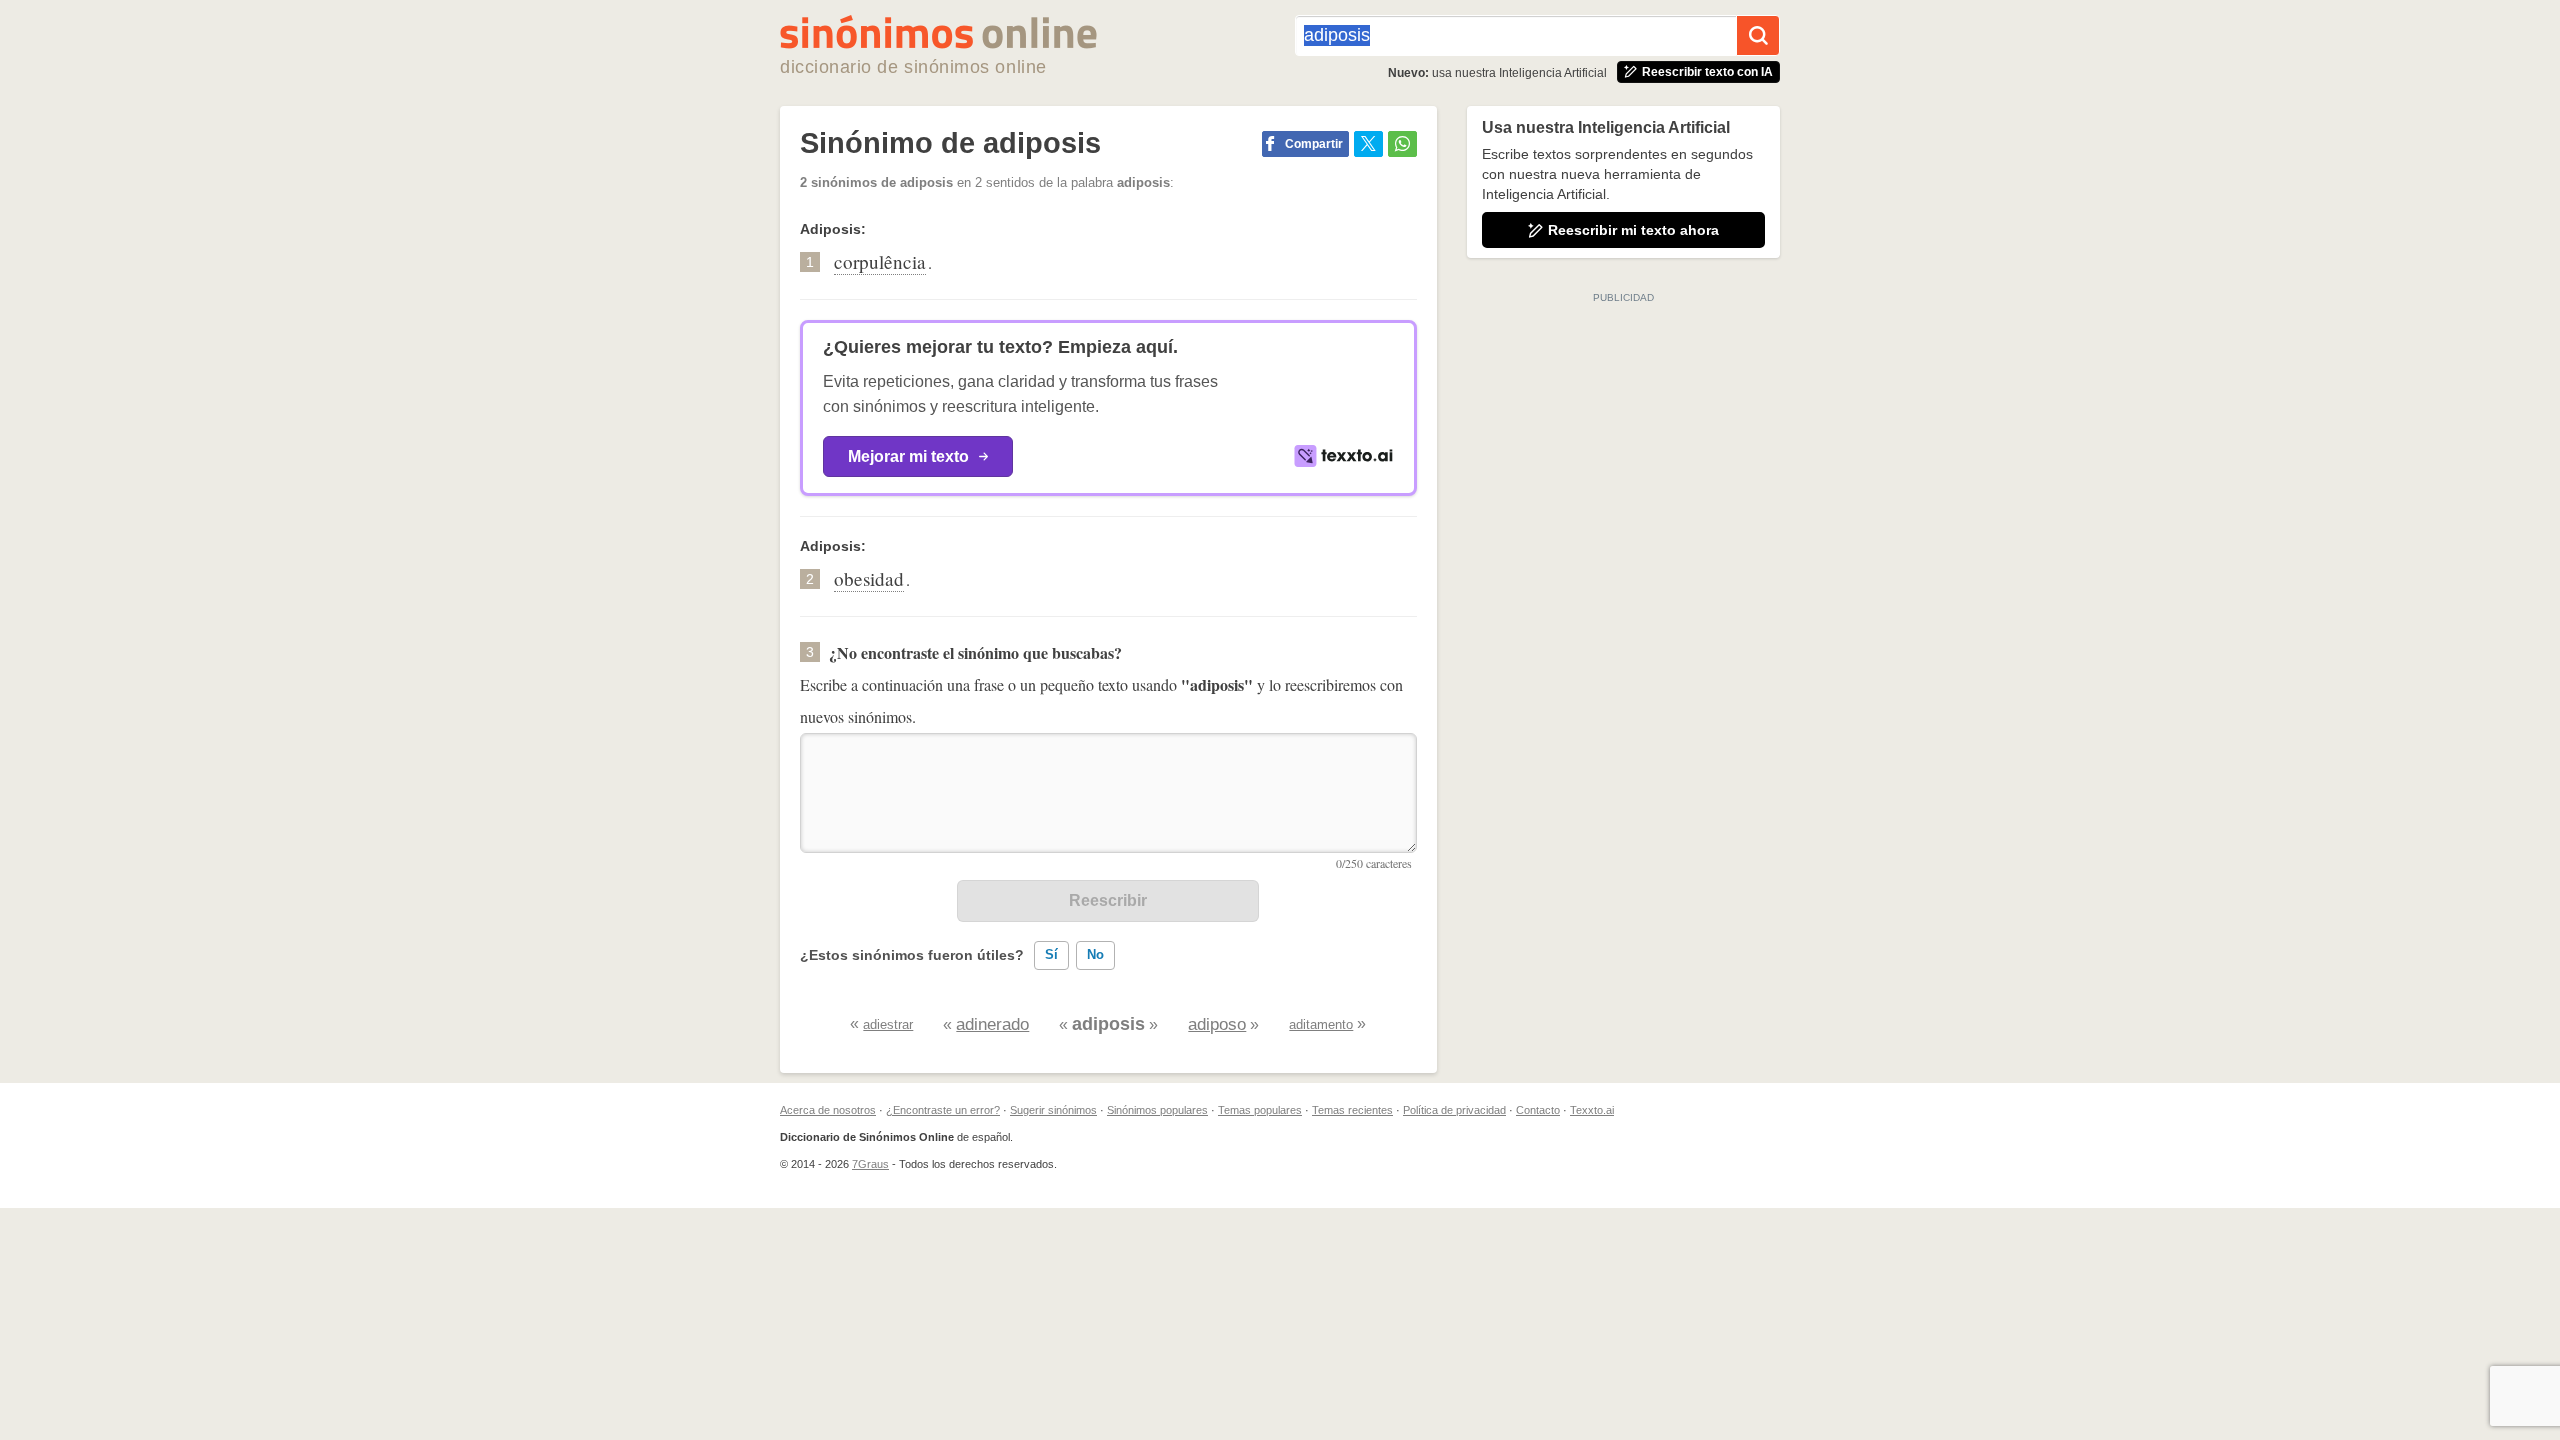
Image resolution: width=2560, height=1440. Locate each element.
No (1095, 954)
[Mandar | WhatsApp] (1402, 144)
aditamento (1321, 1024)
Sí (1051, 954)
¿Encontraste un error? (943, 1110)
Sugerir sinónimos (1053, 1110)
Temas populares (1260, 1110)
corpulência (880, 261)
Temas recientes (1352, 1110)
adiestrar (888, 1024)
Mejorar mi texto (908, 456)
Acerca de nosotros (828, 1110)
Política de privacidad (1454, 1110)
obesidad (869, 578)
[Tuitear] (1368, 144)
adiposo (1217, 1024)
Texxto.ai (1592, 1110)
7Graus (870, 1164)
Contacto (1538, 1110)
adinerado (992, 1024)
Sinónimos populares (1157, 1110)
